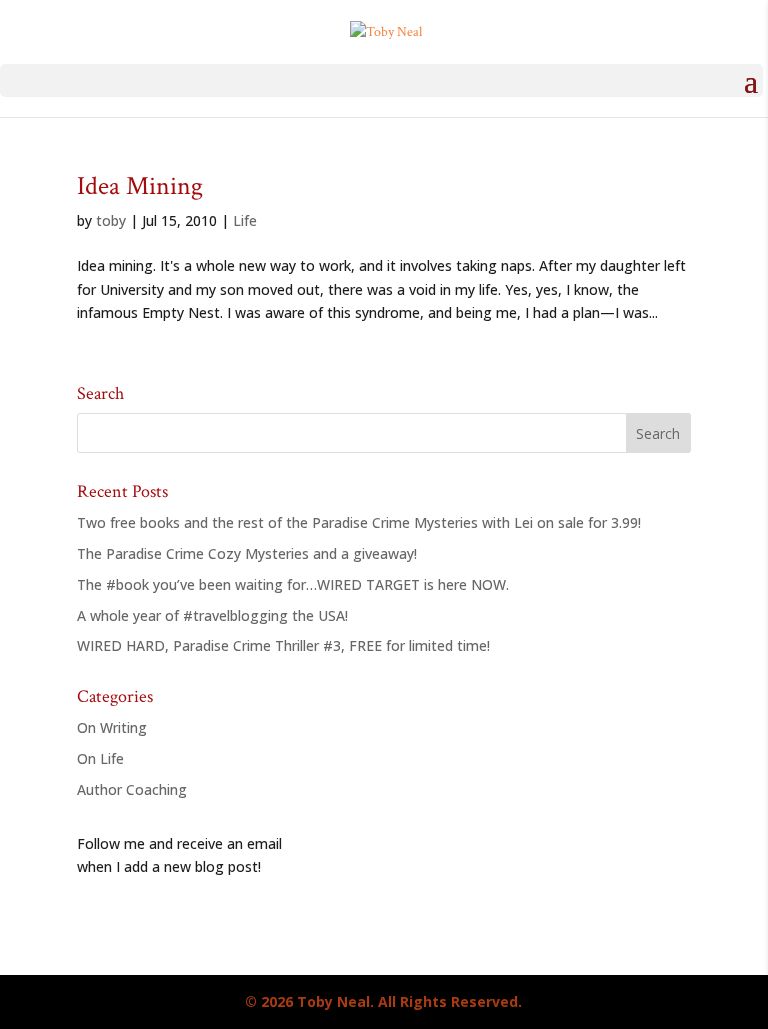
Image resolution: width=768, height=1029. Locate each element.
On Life (100, 758)
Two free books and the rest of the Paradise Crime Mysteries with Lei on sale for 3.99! (359, 522)
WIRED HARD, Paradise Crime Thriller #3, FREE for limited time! (283, 645)
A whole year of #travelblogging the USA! (212, 615)
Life (245, 220)
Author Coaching (132, 789)
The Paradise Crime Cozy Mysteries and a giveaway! (247, 553)
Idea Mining (140, 186)
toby (111, 220)
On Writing (112, 727)
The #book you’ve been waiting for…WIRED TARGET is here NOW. (293, 584)
